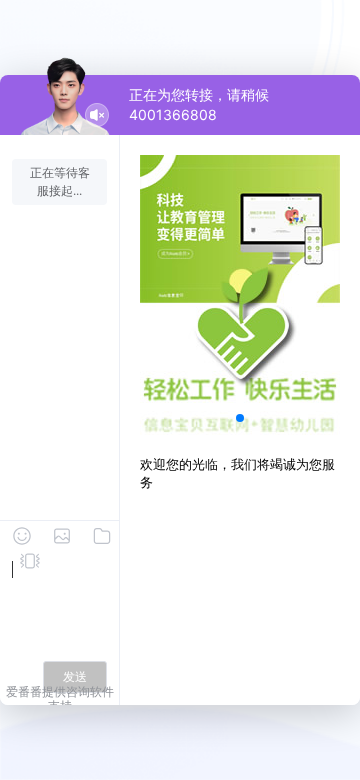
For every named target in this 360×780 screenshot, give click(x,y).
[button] (240, 418)
